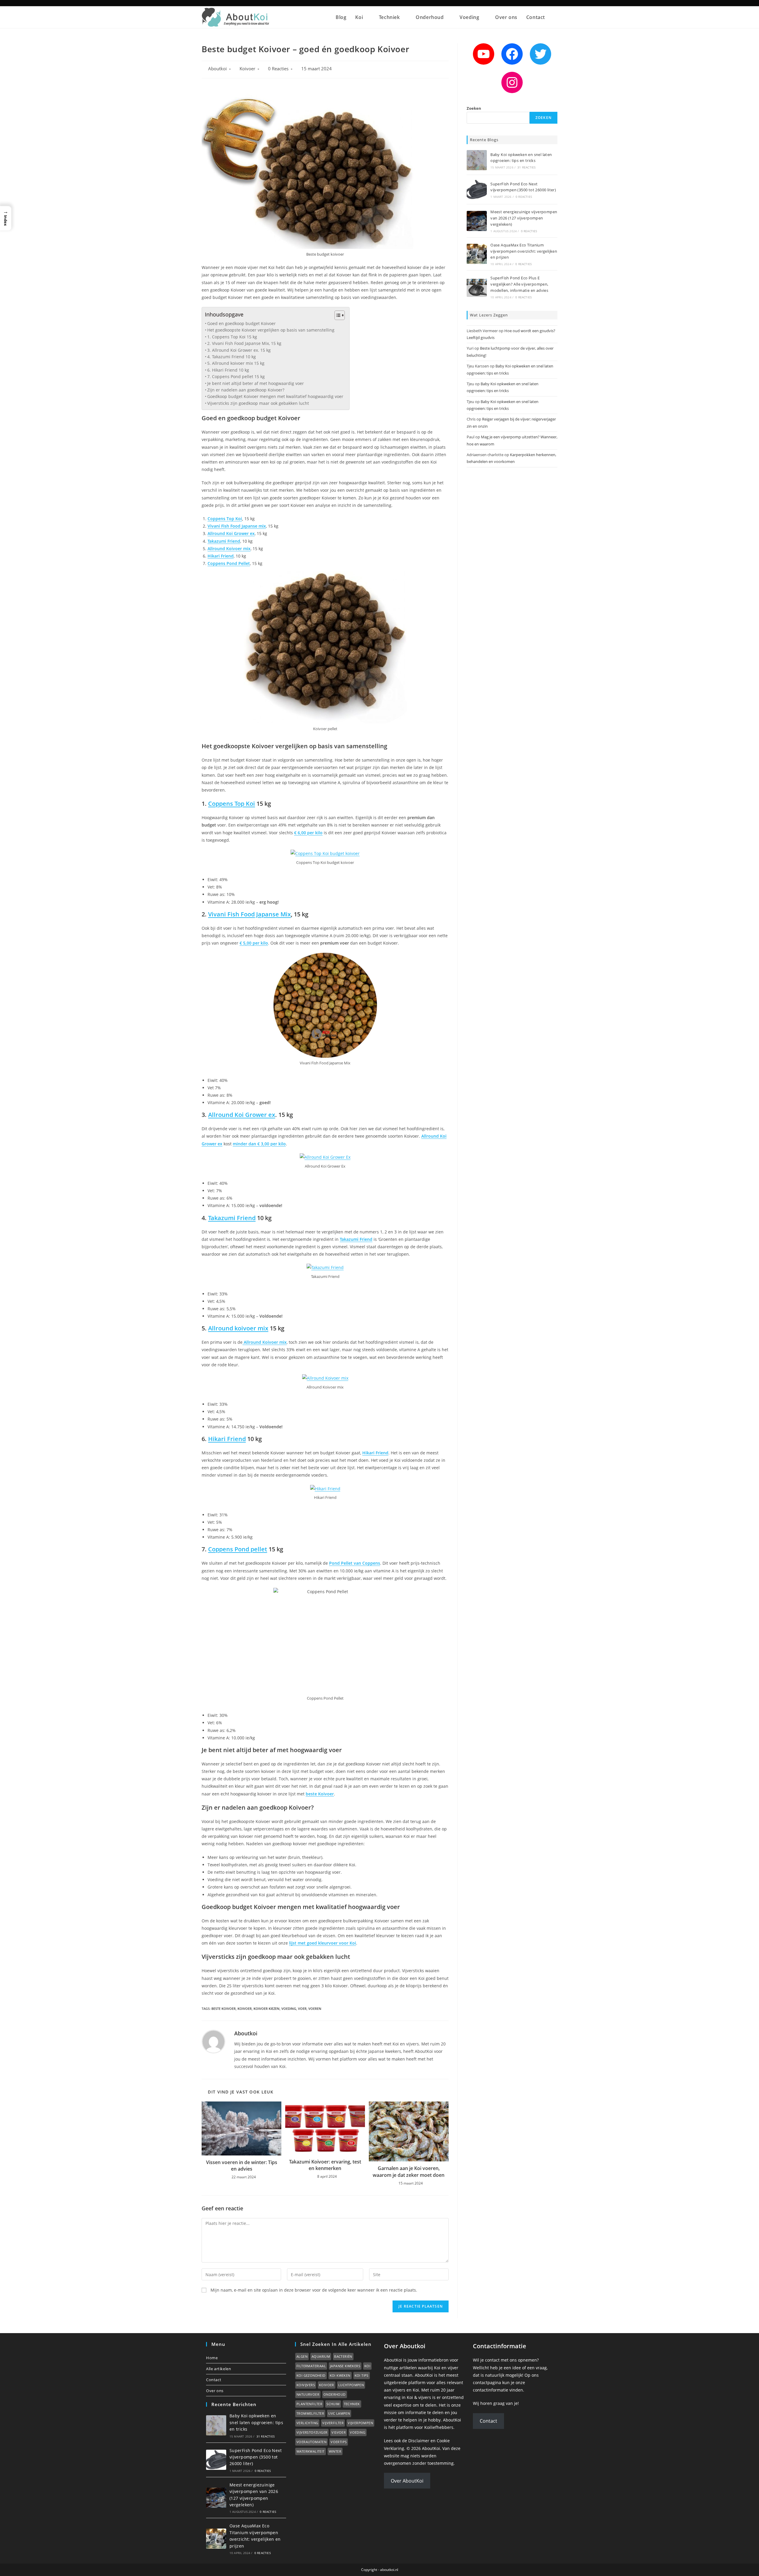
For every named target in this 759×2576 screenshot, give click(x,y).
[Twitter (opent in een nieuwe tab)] (535, 3)
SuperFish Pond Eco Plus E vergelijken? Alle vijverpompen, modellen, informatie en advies (519, 284)
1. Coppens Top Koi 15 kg (232, 337)
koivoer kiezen (267, 2009)
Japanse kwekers (345, 2366)
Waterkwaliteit (311, 2451)
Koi (367, 2366)
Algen (302, 2356)
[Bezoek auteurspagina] (213, 2041)
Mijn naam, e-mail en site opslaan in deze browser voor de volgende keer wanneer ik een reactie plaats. (314, 2290)
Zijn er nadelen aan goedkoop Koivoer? (246, 390)
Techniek (352, 2404)
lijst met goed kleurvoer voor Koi (323, 1943)
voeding (289, 2009)
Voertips (339, 2442)
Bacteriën (343, 2356)
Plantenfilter (309, 2404)
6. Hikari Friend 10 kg (228, 370)
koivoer (245, 2009)
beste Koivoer (320, 1794)
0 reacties (524, 197)
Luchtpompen (351, 2385)
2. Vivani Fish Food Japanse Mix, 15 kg (244, 343)
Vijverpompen (360, 2423)
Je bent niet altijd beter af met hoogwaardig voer (256, 383)
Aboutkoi (217, 69)
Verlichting (307, 2423)
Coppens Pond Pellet (229, 563)
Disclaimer (419, 2441)
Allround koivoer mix (238, 1328)
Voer (302, 2009)
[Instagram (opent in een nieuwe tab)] (549, 3)
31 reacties (526, 167)
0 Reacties (278, 69)
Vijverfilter (333, 2423)
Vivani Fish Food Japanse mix (237, 526)
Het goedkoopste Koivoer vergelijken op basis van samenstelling (271, 330)
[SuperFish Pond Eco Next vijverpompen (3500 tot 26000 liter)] (477, 190)
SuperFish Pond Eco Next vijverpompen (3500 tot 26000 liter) (256, 2457)
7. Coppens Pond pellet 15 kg (236, 376)
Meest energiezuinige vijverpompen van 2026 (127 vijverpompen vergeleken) (524, 218)
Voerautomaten (311, 2442)
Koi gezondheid (311, 2375)
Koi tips (362, 2375)
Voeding (358, 2432)
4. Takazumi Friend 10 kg (232, 357)
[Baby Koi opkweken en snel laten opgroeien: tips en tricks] (477, 160)
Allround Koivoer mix (229, 549)
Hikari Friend (221, 556)
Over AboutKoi (407, 2481)
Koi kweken (340, 2375)
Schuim (333, 2404)
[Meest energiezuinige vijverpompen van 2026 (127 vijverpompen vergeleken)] (477, 221)
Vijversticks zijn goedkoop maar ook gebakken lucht (258, 403)
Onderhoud (335, 2394)
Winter (335, 2451)
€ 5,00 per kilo (254, 943)
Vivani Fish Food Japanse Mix (249, 914)
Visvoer (339, 2432)
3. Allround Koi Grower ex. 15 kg (239, 350)
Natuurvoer (308, 2394)
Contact (214, 2380)
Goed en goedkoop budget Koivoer (241, 323)
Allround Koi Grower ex (231, 533)
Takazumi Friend (224, 541)
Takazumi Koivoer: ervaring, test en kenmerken (325, 2165)
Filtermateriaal (311, 2366)
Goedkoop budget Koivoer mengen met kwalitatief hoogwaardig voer (275, 396)
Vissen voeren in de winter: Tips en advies (242, 2166)
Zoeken (474, 108)
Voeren (315, 2009)
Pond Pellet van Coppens (355, 1563)
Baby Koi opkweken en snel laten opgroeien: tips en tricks (256, 2422)
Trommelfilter (310, 2413)
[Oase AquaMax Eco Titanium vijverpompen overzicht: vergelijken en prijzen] (477, 254)
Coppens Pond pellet (238, 1549)
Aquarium (321, 2356)
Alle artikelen (219, 2369)
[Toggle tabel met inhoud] (337, 315)
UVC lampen (339, 2413)
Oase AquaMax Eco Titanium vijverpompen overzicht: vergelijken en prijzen (524, 251)
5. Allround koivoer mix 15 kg (236, 363)
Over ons (215, 2391)
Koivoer (247, 69)
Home (212, 2358)
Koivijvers (306, 2385)
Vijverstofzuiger (312, 2432)
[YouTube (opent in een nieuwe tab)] (555, 3)
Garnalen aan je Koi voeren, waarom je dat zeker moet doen (409, 2171)
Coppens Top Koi (225, 519)
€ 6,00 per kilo (308, 833)
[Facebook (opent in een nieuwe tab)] (542, 3)
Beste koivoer (224, 2009)
